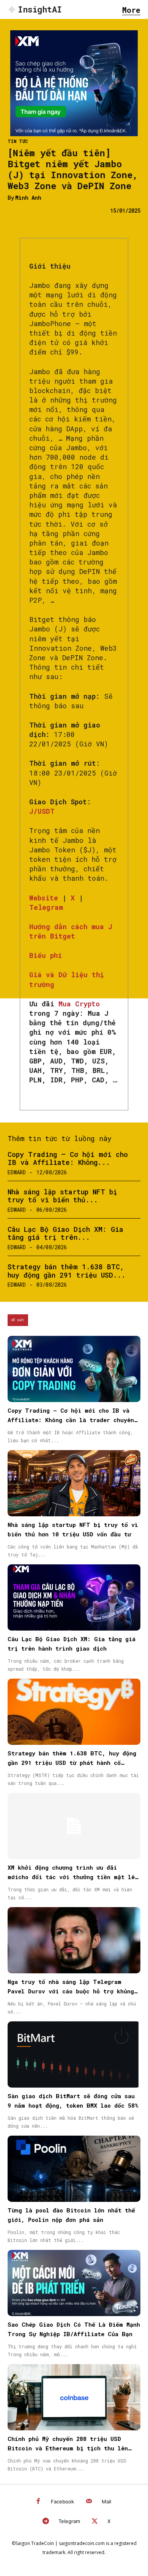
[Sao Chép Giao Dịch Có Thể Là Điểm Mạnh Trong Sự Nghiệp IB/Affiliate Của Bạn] (74, 2283)
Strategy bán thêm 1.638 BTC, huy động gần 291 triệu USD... (67, 1271)
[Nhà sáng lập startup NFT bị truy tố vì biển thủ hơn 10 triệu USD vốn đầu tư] (74, 1483)
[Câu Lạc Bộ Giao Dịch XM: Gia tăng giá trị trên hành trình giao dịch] (74, 1597)
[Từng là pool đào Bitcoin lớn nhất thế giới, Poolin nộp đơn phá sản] (74, 2169)
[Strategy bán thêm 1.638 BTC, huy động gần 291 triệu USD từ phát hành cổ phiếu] (74, 1712)
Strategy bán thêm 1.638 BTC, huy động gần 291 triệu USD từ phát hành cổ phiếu (72, 1763)
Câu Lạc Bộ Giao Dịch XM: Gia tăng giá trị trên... (65, 1233)
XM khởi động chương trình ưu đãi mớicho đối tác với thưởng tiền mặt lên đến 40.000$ (73, 1877)
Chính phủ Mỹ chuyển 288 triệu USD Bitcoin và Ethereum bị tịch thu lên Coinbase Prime (68, 2448)
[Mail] (89, 2502)
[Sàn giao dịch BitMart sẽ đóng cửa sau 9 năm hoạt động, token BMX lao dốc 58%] (74, 2054)
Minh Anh (28, 198)
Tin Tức (18, 141)
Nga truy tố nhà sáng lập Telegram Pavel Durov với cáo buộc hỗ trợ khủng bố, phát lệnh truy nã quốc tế (71, 1991)
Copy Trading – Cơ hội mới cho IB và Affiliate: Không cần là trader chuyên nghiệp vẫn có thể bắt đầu (71, 1420)
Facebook (62, 2501)
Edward (17, 1172)
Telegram (69, 2521)
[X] (95, 2522)
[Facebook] (39, 2502)
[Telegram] (46, 2522)
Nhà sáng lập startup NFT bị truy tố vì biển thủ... (62, 1196)
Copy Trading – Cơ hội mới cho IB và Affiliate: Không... (68, 1158)
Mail (106, 2501)
